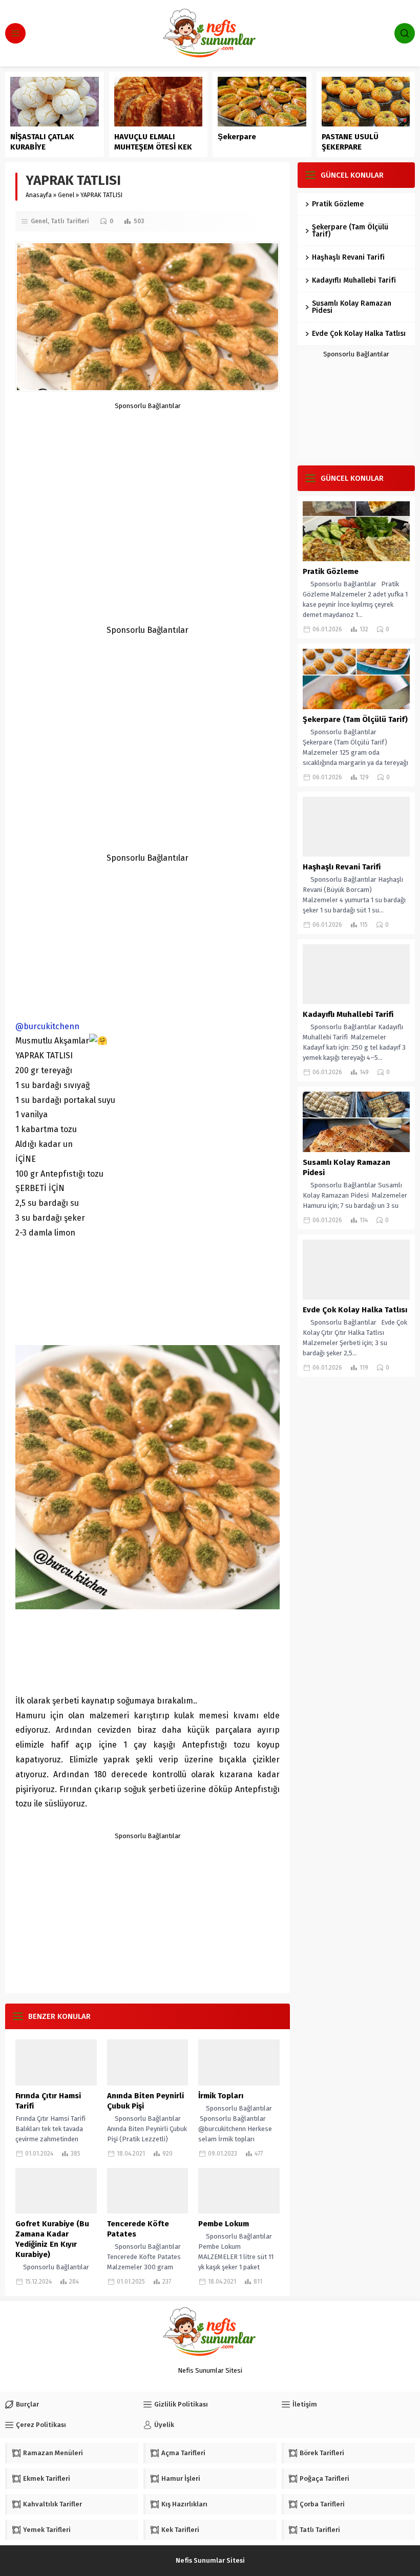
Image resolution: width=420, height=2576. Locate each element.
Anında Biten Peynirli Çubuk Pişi (145, 2101)
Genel (66, 195)
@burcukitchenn (47, 1026)
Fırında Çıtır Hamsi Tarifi (48, 2101)
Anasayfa (39, 195)
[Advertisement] (148, 481)
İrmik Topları (221, 2096)
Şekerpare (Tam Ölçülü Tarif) (350, 231)
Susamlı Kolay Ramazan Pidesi (352, 307)
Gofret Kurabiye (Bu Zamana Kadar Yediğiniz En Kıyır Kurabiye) (52, 2239)
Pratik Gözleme (338, 204)
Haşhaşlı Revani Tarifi (348, 257)
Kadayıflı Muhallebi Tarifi (354, 280)
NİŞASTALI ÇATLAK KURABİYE (42, 142)
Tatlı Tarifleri (70, 221)
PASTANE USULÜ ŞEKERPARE (350, 142)
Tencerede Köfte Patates (138, 2229)
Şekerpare (237, 137)
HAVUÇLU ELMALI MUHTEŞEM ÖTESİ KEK (153, 142)
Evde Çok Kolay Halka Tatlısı (359, 334)
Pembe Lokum (224, 2224)
